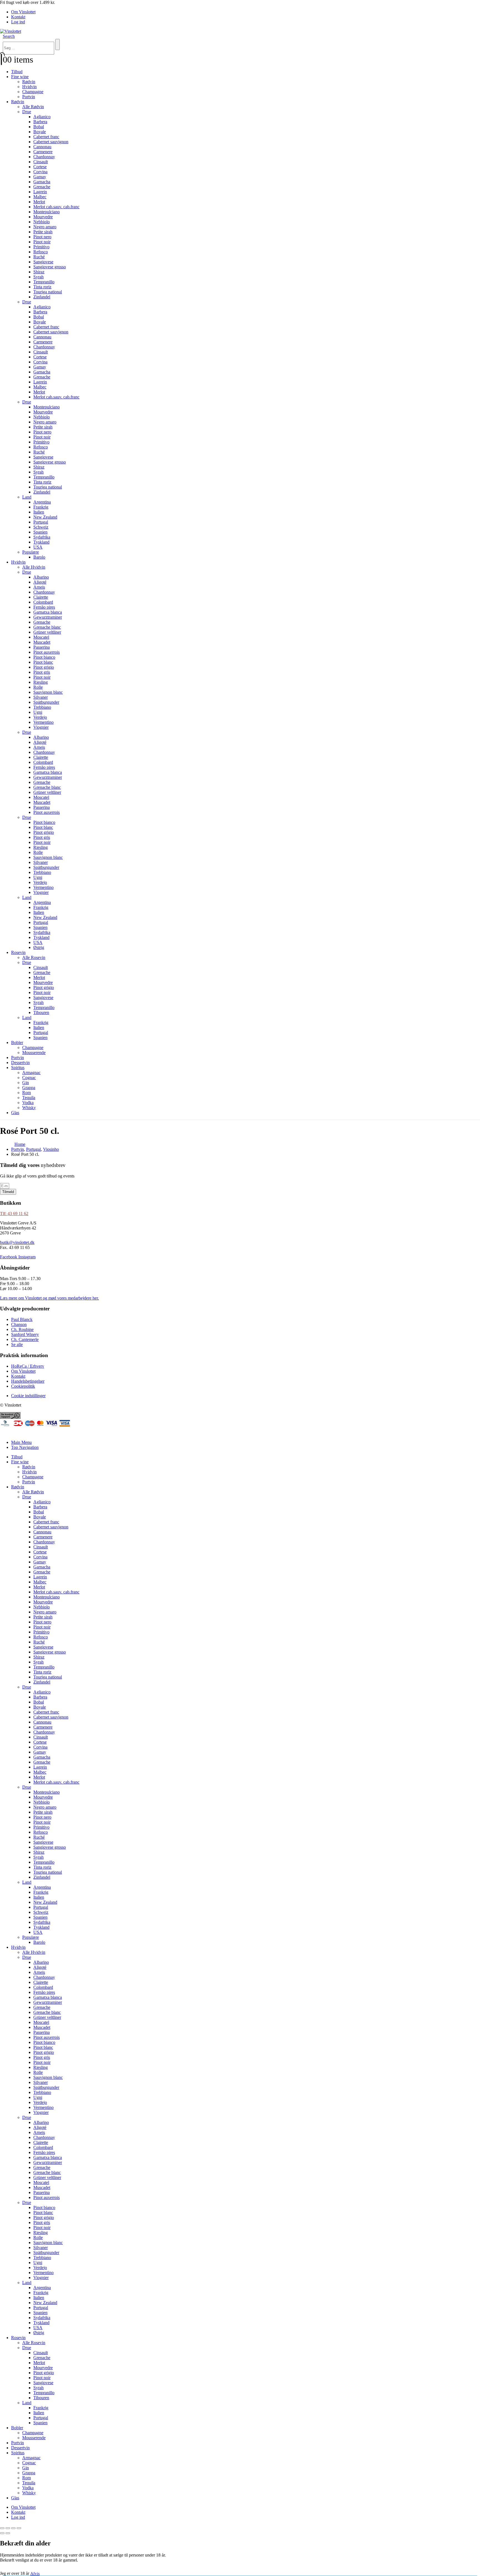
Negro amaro (45, 227)
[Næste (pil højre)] (8, 2533)
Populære (31, 552)
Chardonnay (44, 157)
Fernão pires (44, 607)
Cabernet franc (46, 137)
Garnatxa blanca (48, 612)
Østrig (39, 947)
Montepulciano (47, 212)
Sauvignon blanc (48, 692)
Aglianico (42, 117)
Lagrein (40, 192)
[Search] (57, 44)
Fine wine (20, 77)
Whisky (29, 1108)
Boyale (40, 132)
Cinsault (41, 162)
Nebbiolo (42, 222)
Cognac (29, 1078)
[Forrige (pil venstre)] (2, 2533)
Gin (26, 1083)
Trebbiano (42, 707)
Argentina (42, 502)
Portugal (41, 522)
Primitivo (41, 247)
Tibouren (41, 1012)
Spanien (40, 532)
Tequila (29, 1098)
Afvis (35, 2573)
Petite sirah (43, 232)
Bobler (17, 1042)
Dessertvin (20, 1063)
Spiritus (18, 1068)
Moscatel (41, 637)
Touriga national (48, 292)
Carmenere (43, 152)
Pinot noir (42, 242)
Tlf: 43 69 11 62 (14, 1213)
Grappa (29, 1088)
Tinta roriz (42, 287)
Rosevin (18, 952)
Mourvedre (43, 217)
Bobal (39, 127)
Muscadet (42, 642)
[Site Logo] (11, 31)
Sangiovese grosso (50, 267)
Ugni (38, 712)
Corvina (40, 172)
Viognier (41, 727)
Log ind (18, 22)
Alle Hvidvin (34, 567)
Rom (27, 1093)
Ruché (39, 257)
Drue (27, 112)
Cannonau (42, 147)
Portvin (29, 97)
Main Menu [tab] (21, 1442)
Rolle (38, 687)
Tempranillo (44, 282)
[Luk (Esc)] (19, 2528)
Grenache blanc (47, 627)
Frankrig (41, 507)
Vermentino (43, 722)
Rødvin (29, 82)
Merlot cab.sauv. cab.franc (56, 207)
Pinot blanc (43, 662)
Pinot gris (42, 672)
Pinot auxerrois (47, 652)
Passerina (42, 647)
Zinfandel (42, 297)
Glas (15, 1113)
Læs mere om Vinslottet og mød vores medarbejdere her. (49, 1298)
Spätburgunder (46, 702)
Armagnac (31, 1073)
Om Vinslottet (23, 12)
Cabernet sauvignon (51, 142)
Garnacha (42, 182)
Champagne (33, 92)
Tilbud (17, 72)
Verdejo (40, 717)
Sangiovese (43, 262)
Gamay (40, 177)
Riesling (41, 682)
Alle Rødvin (33, 107)
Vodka (28, 1103)
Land (27, 497)
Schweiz (41, 527)
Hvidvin (29, 87)
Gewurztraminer (48, 617)
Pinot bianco (44, 657)
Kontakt (18, 17)
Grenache (42, 187)
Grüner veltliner (47, 632)
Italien (39, 512)
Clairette (41, 597)
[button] (9, 36)
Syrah (38, 277)
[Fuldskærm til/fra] (8, 2528)
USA (38, 547)
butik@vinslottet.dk (17, 1242)
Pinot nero (42, 237)
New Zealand (45, 517)
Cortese (40, 167)
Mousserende (34, 1053)
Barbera (40, 122)
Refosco (41, 252)
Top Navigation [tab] (25, 1447)
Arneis (39, 587)
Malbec (40, 197)
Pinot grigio (44, 667)
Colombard (43, 602)
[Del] (13, 2528)
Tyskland (41, 542)
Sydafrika (42, 537)
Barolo (39, 557)
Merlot (39, 202)
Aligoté (40, 582)
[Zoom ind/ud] (2, 2528)
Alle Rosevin (34, 957)
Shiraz (39, 272)
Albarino (41, 577)
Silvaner (41, 697)
